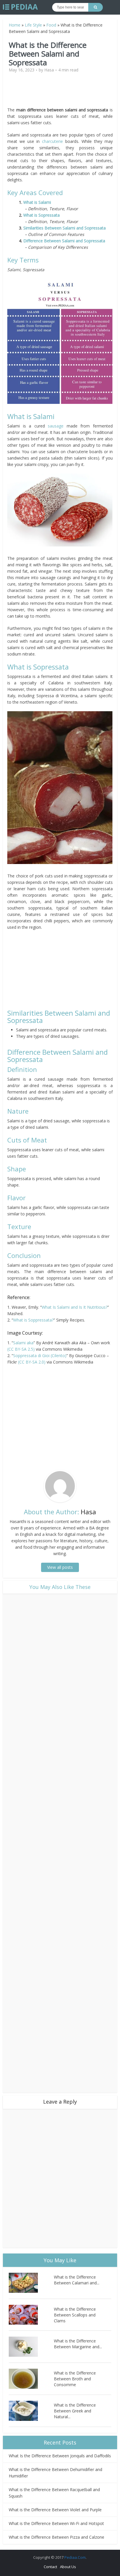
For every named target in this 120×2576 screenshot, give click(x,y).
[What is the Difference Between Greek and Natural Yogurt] (31, 2411)
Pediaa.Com (75, 2557)
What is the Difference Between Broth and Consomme (75, 2379)
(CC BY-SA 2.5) (21, 1349)
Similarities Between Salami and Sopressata (65, 228)
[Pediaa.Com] (20, 7)
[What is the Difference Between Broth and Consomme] (31, 2379)
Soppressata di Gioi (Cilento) (40, 1356)
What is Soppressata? (33, 1320)
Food (51, 25)
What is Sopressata (42, 215)
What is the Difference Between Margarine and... (78, 2344)
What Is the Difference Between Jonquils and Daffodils (60, 2456)
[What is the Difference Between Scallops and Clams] (31, 2315)
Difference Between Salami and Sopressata (64, 241)
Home (15, 25)
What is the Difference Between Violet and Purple (55, 2510)
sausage (56, 426)
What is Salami (37, 202)
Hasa (49, 70)
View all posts (60, 1567)
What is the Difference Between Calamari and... (77, 2280)
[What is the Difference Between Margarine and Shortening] (31, 2347)
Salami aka (23, 1343)
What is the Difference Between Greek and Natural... (75, 2411)
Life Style (33, 25)
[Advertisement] (60, 92)
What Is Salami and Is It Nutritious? (75, 1307)
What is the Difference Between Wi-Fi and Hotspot (56, 2523)
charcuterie (52, 141)
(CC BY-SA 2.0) (32, 1362)
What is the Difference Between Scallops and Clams (75, 2315)
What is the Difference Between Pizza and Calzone (57, 2537)
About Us (68, 2567)
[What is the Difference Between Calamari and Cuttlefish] (31, 2283)
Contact (50, 2567)
